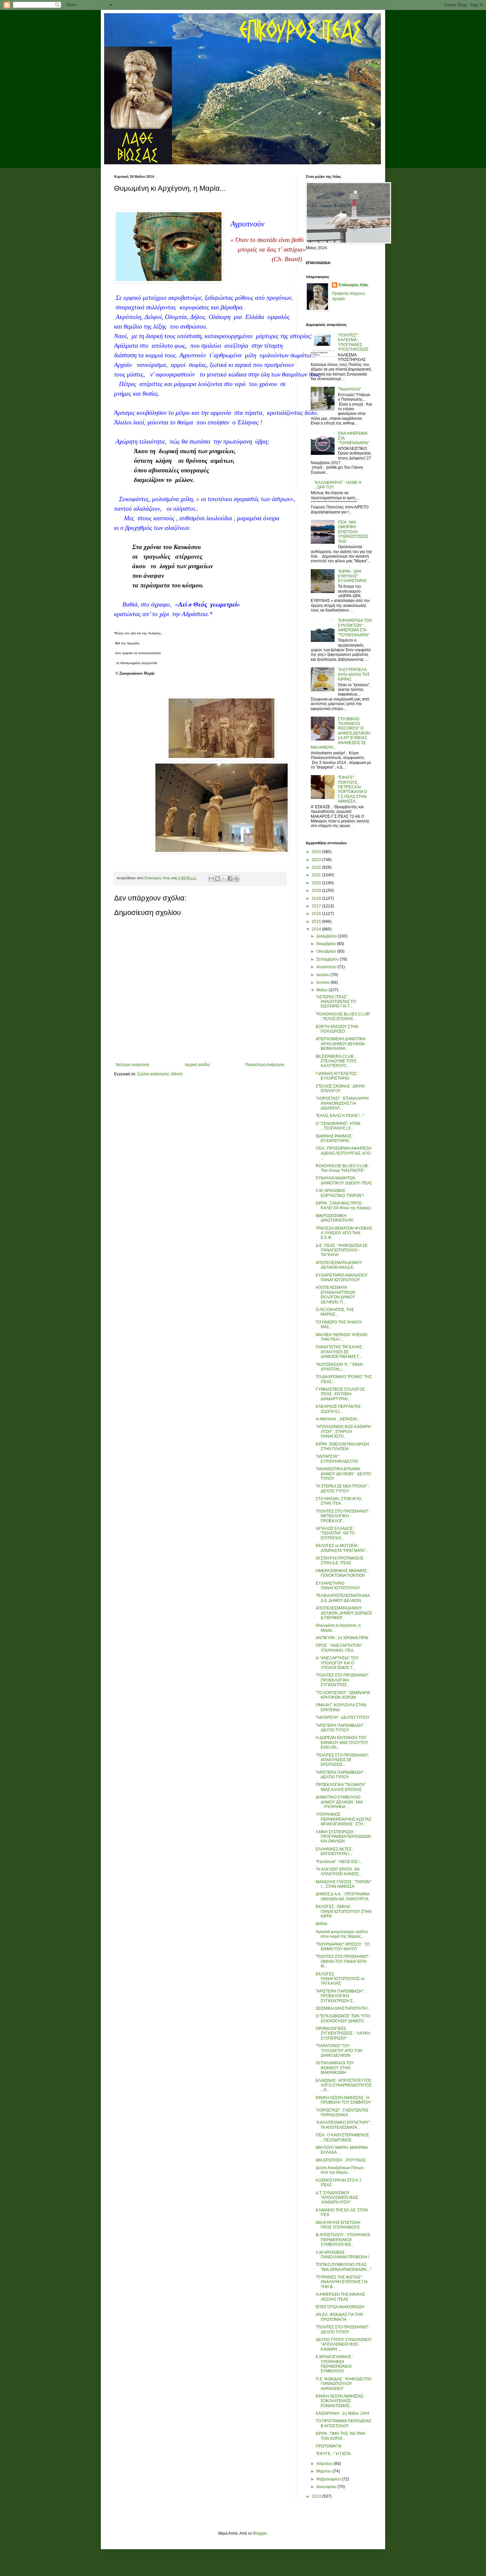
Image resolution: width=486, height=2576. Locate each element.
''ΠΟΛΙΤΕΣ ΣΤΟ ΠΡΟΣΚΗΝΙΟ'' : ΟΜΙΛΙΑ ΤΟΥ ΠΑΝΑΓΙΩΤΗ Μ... (343, 1961)
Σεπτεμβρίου (328, 959)
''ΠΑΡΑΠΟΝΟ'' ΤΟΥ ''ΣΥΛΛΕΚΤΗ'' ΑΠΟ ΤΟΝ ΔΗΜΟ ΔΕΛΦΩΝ (339, 2051)
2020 (317, 883)
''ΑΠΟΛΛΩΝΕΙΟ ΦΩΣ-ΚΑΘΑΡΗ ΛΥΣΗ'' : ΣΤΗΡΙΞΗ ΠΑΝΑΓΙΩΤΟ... (343, 1431)
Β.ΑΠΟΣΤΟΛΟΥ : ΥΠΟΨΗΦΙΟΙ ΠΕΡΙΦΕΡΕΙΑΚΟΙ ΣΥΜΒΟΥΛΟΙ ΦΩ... (343, 2240)
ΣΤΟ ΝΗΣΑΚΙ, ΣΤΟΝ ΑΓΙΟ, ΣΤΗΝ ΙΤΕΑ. (339, 1501)
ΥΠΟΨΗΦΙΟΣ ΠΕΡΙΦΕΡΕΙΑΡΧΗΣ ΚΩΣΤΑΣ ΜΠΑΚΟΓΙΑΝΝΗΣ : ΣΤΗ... (344, 1819)
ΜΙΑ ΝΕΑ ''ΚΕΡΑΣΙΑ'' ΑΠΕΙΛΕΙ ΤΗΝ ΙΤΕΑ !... (342, 1337)
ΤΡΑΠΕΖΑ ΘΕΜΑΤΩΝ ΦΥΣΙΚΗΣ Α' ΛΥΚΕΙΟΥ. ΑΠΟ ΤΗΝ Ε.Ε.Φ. (344, 1233)
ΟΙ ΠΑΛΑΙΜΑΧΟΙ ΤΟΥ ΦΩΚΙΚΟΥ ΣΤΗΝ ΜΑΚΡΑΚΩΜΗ (335, 2068)
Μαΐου (323, 990)
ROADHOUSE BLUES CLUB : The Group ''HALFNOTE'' (343, 1168)
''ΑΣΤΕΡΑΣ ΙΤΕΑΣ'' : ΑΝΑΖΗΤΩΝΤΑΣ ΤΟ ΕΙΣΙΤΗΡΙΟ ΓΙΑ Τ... (336, 1002)
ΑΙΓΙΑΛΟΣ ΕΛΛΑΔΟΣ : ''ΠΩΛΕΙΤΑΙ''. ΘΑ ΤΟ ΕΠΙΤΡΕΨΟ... (335, 1533)
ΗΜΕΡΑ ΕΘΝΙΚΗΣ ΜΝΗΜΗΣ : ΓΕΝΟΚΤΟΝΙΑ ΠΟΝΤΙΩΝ (342, 1573)
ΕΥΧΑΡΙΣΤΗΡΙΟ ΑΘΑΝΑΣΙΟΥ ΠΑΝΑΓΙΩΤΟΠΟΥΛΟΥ (342, 1278)
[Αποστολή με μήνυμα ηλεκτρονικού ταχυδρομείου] (211, 879)
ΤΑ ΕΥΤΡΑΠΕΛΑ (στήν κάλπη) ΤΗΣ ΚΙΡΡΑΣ (354, 674)
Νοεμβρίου (327, 944)
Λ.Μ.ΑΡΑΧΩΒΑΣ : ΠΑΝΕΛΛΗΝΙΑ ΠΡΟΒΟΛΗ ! (343, 2255)
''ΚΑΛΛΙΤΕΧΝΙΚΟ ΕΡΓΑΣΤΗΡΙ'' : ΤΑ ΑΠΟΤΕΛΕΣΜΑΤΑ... (344, 2125)
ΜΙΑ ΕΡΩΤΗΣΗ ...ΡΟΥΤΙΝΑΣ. (341, 2160)
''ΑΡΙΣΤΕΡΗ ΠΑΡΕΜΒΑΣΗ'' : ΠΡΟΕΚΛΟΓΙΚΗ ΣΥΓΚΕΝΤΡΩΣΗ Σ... (341, 1996)
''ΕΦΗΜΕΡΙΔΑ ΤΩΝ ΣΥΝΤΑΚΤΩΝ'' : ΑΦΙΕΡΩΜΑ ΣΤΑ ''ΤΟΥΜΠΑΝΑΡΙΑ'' (355, 628)
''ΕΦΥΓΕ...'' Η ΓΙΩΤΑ (333, 2454)
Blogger (260, 2533)
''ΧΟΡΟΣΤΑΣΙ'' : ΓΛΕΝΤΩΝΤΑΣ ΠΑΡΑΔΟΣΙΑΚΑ (342, 2113)
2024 (317, 852)
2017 (317, 906)
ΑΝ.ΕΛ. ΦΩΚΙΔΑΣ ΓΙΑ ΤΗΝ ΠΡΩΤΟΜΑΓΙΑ (339, 2317)
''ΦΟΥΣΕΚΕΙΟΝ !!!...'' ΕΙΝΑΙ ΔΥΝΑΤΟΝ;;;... (339, 1367)
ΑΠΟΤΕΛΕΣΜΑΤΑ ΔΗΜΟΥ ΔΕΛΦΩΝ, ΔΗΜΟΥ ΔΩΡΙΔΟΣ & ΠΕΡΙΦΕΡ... (344, 1613)
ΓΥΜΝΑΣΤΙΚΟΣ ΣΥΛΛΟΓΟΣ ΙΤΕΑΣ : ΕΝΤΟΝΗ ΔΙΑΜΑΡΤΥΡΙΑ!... (340, 1394)
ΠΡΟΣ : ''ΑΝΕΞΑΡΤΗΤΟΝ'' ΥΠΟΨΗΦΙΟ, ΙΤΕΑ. (339, 1648)
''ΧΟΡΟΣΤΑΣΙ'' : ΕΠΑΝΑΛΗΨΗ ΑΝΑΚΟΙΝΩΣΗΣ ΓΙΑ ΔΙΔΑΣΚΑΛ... (342, 1103)
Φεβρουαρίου (329, 2479)
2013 (317, 2496)
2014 (317, 929)
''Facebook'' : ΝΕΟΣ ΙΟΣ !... (339, 1862)
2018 (317, 898)
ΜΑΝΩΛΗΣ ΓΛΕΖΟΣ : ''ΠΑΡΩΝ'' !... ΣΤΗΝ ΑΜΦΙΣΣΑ (344, 1884)
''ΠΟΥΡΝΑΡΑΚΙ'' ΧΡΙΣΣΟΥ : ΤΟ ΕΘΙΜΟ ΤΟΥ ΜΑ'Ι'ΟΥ (343, 1947)
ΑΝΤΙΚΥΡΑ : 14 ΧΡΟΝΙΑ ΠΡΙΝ (342, 1638)
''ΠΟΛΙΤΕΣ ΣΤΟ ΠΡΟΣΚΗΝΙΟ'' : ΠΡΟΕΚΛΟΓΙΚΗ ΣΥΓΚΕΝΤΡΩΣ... (343, 1680)
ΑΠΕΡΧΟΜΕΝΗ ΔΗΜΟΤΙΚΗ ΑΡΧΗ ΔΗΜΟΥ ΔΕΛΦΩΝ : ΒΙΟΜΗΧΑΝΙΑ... (341, 1044)
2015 (317, 922)
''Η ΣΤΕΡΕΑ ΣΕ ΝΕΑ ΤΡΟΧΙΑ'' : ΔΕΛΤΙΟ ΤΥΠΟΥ (343, 1488)
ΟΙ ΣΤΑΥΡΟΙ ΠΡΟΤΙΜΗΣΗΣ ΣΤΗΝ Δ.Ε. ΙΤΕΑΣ (340, 1561)
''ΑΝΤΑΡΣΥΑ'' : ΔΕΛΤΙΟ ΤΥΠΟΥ (343, 1718)
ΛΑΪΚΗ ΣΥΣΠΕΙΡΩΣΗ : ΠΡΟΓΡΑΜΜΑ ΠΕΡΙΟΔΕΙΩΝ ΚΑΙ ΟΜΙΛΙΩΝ (343, 1837)
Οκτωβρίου (327, 951)
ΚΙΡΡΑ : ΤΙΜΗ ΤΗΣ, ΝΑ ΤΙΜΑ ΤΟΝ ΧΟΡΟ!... (340, 2436)
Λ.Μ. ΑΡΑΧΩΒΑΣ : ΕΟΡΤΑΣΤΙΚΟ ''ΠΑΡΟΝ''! (340, 1193)
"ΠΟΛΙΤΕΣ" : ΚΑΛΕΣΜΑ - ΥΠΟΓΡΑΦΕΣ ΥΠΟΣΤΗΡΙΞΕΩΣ (353, 342)
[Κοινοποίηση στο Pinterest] (236, 879)
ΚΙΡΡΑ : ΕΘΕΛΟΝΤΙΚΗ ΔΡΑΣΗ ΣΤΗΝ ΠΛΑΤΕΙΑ (342, 1447)
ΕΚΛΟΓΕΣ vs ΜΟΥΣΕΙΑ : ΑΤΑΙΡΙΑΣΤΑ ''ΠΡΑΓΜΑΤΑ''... (342, 1548)
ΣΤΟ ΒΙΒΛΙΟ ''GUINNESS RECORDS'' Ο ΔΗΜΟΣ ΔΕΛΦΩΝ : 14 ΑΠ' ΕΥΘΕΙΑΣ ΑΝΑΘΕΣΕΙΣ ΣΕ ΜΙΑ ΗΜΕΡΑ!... (341, 733)
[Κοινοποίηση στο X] (224, 879)
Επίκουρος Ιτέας (353, 285)
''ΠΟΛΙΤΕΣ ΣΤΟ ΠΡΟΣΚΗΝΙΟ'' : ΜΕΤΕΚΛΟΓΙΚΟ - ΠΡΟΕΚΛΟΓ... (343, 1516)
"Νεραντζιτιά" (349, 389)
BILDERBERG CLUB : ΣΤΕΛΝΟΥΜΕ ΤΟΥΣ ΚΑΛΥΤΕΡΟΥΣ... (336, 1061)
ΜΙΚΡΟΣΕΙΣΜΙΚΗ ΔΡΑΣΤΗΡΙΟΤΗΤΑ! (335, 1218)
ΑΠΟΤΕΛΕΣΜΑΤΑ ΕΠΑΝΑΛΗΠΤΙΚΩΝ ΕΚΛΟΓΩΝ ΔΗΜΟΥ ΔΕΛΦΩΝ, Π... (335, 1295)
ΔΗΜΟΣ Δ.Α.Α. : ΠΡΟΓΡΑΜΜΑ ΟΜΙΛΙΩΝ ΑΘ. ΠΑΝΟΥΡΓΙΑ (343, 1896)
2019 (317, 891)
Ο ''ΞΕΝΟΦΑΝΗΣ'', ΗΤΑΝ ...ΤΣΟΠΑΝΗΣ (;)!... (338, 1126)
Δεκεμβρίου (327, 936)
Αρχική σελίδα (197, 1065)
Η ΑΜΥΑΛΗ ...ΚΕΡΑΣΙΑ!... (338, 1419)
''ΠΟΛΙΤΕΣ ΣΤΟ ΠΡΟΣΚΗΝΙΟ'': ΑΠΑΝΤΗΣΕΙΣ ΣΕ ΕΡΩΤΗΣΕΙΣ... (343, 1760)
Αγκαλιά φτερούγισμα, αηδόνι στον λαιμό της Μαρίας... (342, 1934)
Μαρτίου (324, 2471)
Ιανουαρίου (327, 2487)
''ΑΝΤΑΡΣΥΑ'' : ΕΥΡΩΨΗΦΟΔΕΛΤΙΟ (337, 1459)
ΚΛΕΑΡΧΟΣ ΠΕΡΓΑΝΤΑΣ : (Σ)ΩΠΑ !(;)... (339, 1409)
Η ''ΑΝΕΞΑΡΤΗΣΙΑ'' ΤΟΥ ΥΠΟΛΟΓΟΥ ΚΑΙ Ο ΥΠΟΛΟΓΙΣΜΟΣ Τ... (337, 1663)
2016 (317, 914)
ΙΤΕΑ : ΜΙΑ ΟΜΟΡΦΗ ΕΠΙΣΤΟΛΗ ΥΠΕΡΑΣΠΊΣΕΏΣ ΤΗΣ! (353, 532)
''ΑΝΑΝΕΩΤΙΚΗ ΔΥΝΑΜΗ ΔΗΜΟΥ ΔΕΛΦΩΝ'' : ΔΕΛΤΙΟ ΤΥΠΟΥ (343, 1474)
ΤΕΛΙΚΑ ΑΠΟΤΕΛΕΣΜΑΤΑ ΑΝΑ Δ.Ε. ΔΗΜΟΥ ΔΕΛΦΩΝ (343, 1598)
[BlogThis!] (218, 879)
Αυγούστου (327, 967)
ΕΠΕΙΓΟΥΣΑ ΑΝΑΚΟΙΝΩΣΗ (340, 2307)
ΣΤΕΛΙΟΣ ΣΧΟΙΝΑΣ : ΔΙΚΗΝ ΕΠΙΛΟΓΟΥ (340, 1089)
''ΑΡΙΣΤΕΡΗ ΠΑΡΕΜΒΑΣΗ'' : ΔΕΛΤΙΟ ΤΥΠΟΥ (341, 1728)
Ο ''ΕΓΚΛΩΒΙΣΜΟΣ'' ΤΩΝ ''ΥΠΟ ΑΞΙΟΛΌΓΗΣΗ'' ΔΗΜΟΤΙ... (343, 2018)
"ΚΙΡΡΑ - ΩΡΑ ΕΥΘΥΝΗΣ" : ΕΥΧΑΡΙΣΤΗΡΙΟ (352, 576)
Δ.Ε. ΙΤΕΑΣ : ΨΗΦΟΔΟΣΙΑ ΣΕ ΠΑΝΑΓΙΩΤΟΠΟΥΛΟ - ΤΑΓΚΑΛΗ (342, 1250)
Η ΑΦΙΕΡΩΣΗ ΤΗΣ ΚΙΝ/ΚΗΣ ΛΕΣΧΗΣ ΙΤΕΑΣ (340, 2297)
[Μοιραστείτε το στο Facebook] (230, 879)
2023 (317, 860)
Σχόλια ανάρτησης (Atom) (160, 1074)
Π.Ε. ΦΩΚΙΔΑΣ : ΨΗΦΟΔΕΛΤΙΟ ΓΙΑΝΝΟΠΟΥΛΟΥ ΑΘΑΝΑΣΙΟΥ (344, 2384)
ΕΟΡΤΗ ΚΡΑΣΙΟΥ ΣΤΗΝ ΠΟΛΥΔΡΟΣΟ (337, 1029)
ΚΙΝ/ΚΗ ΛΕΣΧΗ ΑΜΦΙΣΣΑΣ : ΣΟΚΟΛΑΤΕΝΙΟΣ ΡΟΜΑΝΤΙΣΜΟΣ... (341, 2401)
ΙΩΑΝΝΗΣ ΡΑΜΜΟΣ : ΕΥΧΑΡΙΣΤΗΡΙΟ (335, 1138)
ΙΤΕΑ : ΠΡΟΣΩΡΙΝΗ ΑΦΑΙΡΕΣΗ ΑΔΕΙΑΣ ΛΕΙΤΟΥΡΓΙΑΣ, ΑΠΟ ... (344, 1153)
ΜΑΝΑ (322, 1924)
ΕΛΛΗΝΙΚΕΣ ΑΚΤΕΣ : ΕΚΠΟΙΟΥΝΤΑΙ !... (335, 1851)
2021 (317, 875)
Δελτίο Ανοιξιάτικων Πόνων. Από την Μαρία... (340, 2170)
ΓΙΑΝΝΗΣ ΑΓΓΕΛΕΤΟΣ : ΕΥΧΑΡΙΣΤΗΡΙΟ (337, 1076)
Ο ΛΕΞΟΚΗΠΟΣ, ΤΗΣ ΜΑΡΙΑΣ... (335, 1312)
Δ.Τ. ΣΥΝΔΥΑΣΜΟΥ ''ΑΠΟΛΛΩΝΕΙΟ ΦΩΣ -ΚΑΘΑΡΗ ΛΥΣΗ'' (337, 2198)
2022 (317, 867)
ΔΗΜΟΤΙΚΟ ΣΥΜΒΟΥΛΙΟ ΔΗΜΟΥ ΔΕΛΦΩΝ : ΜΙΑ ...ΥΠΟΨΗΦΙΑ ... (339, 1802)
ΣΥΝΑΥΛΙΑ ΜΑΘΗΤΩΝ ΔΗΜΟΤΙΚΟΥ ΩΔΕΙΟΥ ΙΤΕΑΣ (344, 1180)
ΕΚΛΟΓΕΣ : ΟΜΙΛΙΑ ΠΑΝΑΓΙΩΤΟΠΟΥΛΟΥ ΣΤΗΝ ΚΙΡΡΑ (344, 1911)
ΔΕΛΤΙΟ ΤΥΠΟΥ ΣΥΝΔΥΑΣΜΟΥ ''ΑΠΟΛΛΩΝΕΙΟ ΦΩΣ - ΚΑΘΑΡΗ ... (344, 2344)
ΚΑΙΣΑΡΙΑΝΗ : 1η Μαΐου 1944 (343, 2413)
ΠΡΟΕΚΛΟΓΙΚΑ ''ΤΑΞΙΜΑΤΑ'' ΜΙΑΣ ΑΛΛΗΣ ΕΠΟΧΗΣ (341, 1787)
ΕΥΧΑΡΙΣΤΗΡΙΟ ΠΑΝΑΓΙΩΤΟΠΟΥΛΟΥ (338, 1586)
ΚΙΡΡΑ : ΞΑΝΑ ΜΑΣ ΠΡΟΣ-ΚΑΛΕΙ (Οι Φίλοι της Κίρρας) (343, 1206)
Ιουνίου (324, 982)
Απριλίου (325, 2464)
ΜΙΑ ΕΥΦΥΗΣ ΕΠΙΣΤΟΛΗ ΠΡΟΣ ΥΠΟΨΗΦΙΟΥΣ (338, 2225)
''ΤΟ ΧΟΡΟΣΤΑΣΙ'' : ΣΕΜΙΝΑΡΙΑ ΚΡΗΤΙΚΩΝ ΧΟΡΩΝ (343, 1695)
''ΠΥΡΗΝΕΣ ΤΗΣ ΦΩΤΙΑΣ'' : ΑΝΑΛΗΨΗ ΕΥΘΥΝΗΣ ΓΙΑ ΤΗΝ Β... (342, 2282)
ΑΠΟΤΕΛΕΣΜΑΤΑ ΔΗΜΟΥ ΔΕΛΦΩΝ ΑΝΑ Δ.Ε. (339, 1265)
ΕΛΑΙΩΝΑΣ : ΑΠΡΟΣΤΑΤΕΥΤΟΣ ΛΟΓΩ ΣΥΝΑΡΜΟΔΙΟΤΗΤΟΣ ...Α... (344, 2085)
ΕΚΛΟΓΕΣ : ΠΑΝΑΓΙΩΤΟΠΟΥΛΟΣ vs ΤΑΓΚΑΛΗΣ (340, 1979)
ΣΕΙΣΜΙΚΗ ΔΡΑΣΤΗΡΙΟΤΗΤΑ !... (343, 2008)
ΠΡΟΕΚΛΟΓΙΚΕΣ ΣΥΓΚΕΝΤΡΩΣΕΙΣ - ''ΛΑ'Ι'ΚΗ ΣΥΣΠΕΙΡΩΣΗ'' (343, 2033)
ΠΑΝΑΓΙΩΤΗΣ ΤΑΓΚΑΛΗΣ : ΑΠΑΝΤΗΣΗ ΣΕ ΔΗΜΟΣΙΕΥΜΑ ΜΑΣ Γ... (340, 1352)
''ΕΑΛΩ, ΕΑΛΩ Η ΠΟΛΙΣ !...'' (340, 1116)
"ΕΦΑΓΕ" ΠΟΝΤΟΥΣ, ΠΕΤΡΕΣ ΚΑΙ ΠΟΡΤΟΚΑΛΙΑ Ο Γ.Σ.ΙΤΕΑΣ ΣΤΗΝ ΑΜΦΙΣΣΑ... (352, 789)
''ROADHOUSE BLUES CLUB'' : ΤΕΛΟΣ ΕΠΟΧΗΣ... (343, 1016)
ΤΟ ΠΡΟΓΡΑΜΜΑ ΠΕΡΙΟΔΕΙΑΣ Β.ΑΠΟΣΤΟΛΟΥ (344, 2423)
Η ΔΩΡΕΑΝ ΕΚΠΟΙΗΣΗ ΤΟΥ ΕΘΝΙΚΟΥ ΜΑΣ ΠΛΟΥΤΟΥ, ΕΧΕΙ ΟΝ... (342, 1743)
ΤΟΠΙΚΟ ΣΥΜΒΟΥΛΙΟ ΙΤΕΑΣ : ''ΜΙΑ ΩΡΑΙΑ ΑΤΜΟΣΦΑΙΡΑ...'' (343, 2267)
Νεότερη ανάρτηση (132, 1065)
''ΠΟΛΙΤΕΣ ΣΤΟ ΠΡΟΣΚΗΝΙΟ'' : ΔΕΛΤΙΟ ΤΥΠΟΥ (343, 2329)
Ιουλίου (324, 975)
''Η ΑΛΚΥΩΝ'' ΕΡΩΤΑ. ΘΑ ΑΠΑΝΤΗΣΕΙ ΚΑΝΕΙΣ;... (339, 1872)
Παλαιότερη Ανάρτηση (265, 1065)
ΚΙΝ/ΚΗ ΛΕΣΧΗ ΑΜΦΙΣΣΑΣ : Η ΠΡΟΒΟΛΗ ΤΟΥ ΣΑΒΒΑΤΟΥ (343, 2100)
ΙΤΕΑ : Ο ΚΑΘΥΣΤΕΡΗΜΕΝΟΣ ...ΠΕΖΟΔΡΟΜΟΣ (342, 2137)
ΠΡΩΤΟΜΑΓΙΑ (329, 2446)
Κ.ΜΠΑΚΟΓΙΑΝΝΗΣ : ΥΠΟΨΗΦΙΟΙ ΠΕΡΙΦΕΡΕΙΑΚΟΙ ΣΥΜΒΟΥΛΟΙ (334, 2364)
